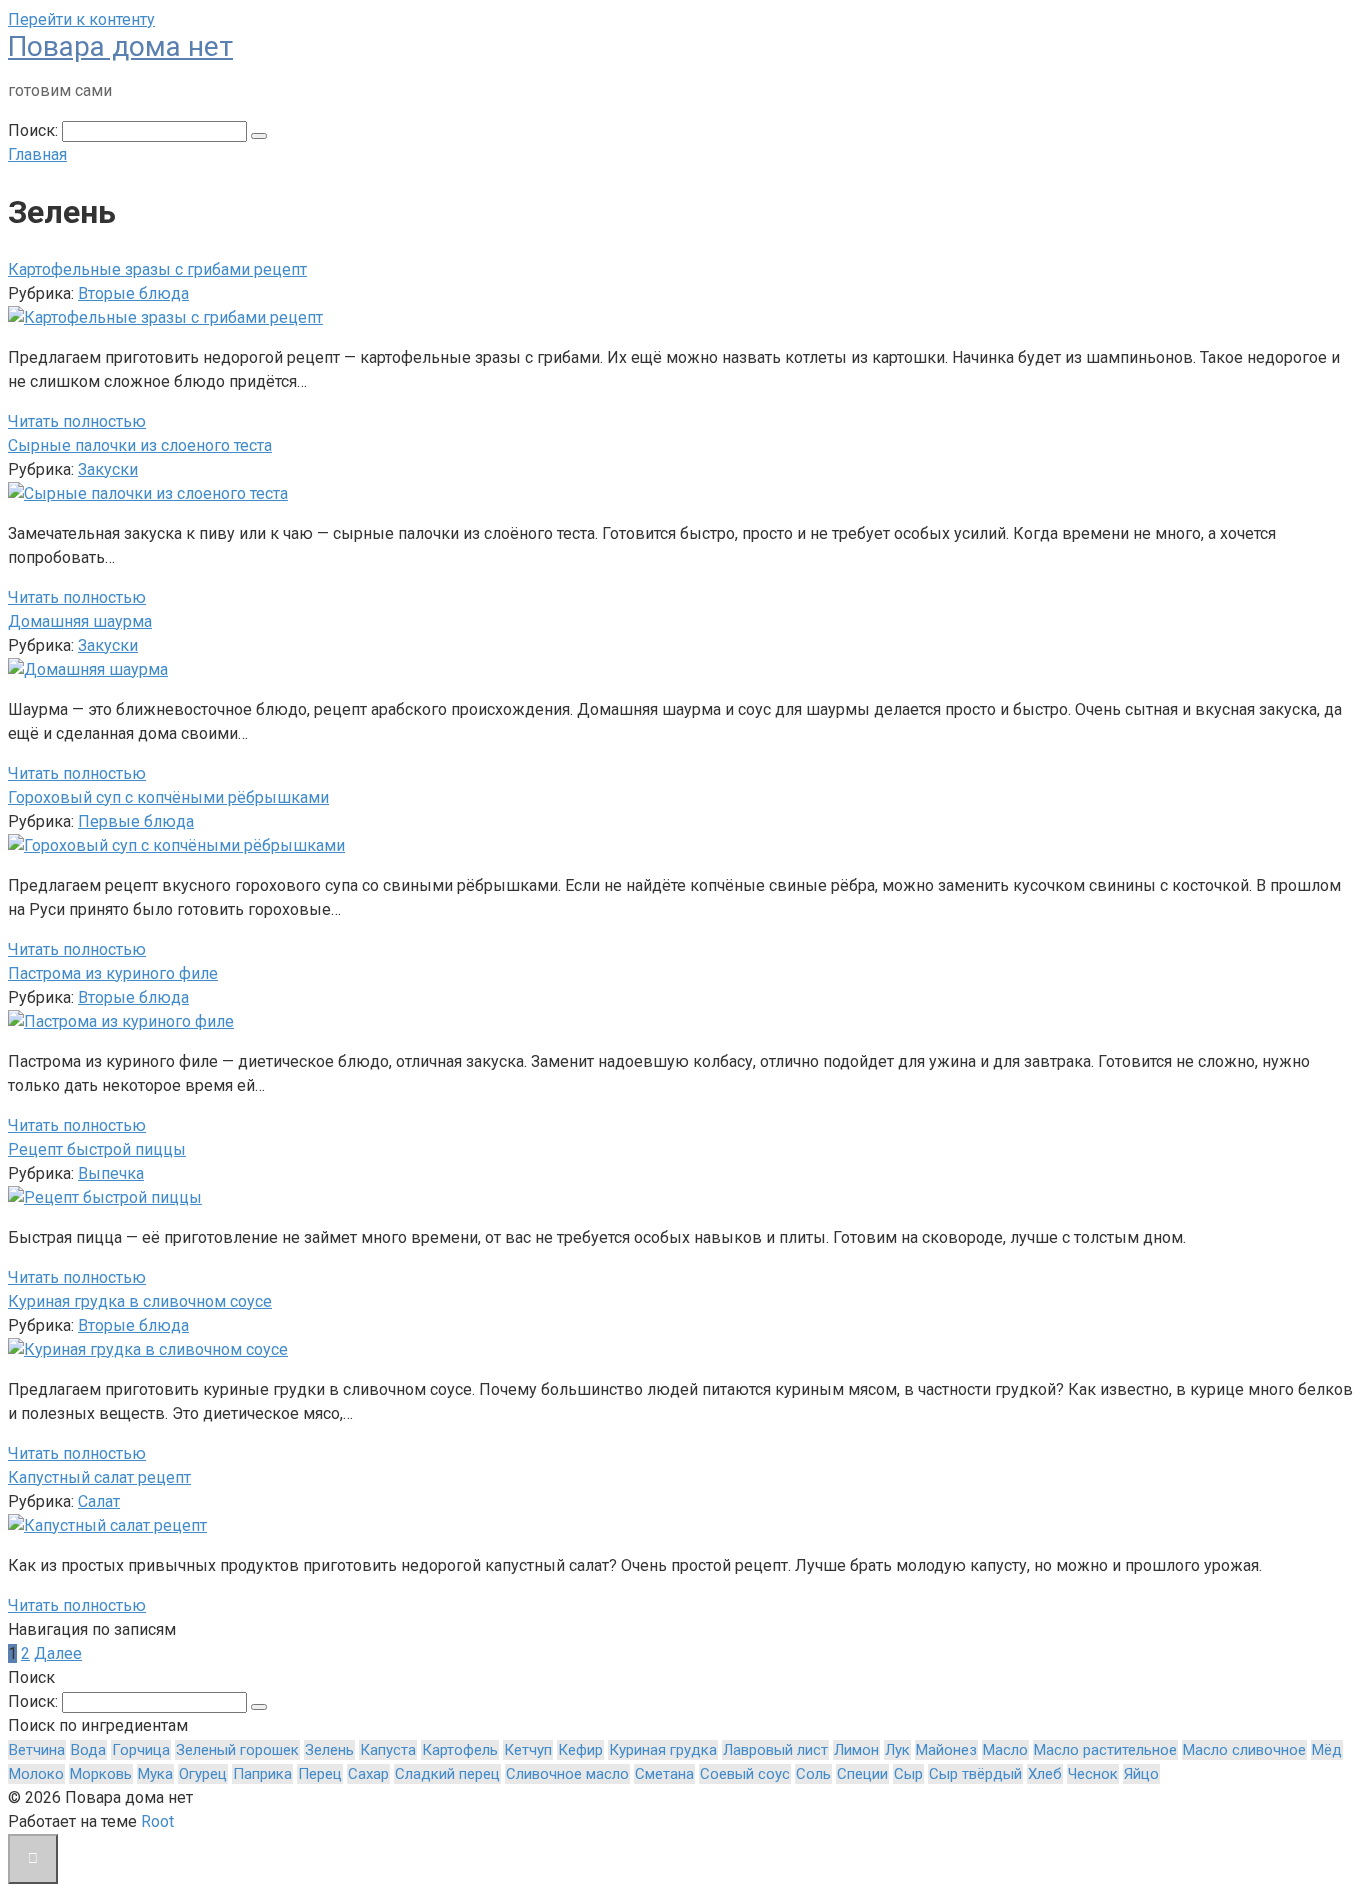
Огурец (203, 1774)
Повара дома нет (120, 46)
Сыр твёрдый (975, 1774)
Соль (813, 1774)
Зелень (329, 1750)
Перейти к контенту (81, 19)
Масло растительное (1105, 1750)
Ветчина (37, 1750)
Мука (155, 1774)
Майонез (946, 1750)
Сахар (368, 1774)
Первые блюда (136, 821)
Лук (897, 1750)
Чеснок (1093, 1774)
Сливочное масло (567, 1774)
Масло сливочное (1244, 1750)
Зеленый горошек (237, 1750)
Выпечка (111, 1173)
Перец (320, 1774)
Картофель (460, 1750)
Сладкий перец (447, 1774)
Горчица (141, 1750)
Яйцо (1141, 1774)
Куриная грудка (663, 1750)
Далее (58, 1653)
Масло (1005, 1750)
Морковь (101, 1774)
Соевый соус (745, 1774)
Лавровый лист (775, 1750)
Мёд (1327, 1750)
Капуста (388, 1750)
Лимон (856, 1750)
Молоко (36, 1774)
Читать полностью (77, 421)
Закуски (108, 469)
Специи (862, 1774)
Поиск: (35, 130)
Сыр (908, 1774)
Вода (88, 1750)
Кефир (580, 1750)
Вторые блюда (133, 293)
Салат (99, 1501)
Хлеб (1045, 1774)
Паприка (262, 1774)
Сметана (664, 1774)
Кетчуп (528, 1750)
